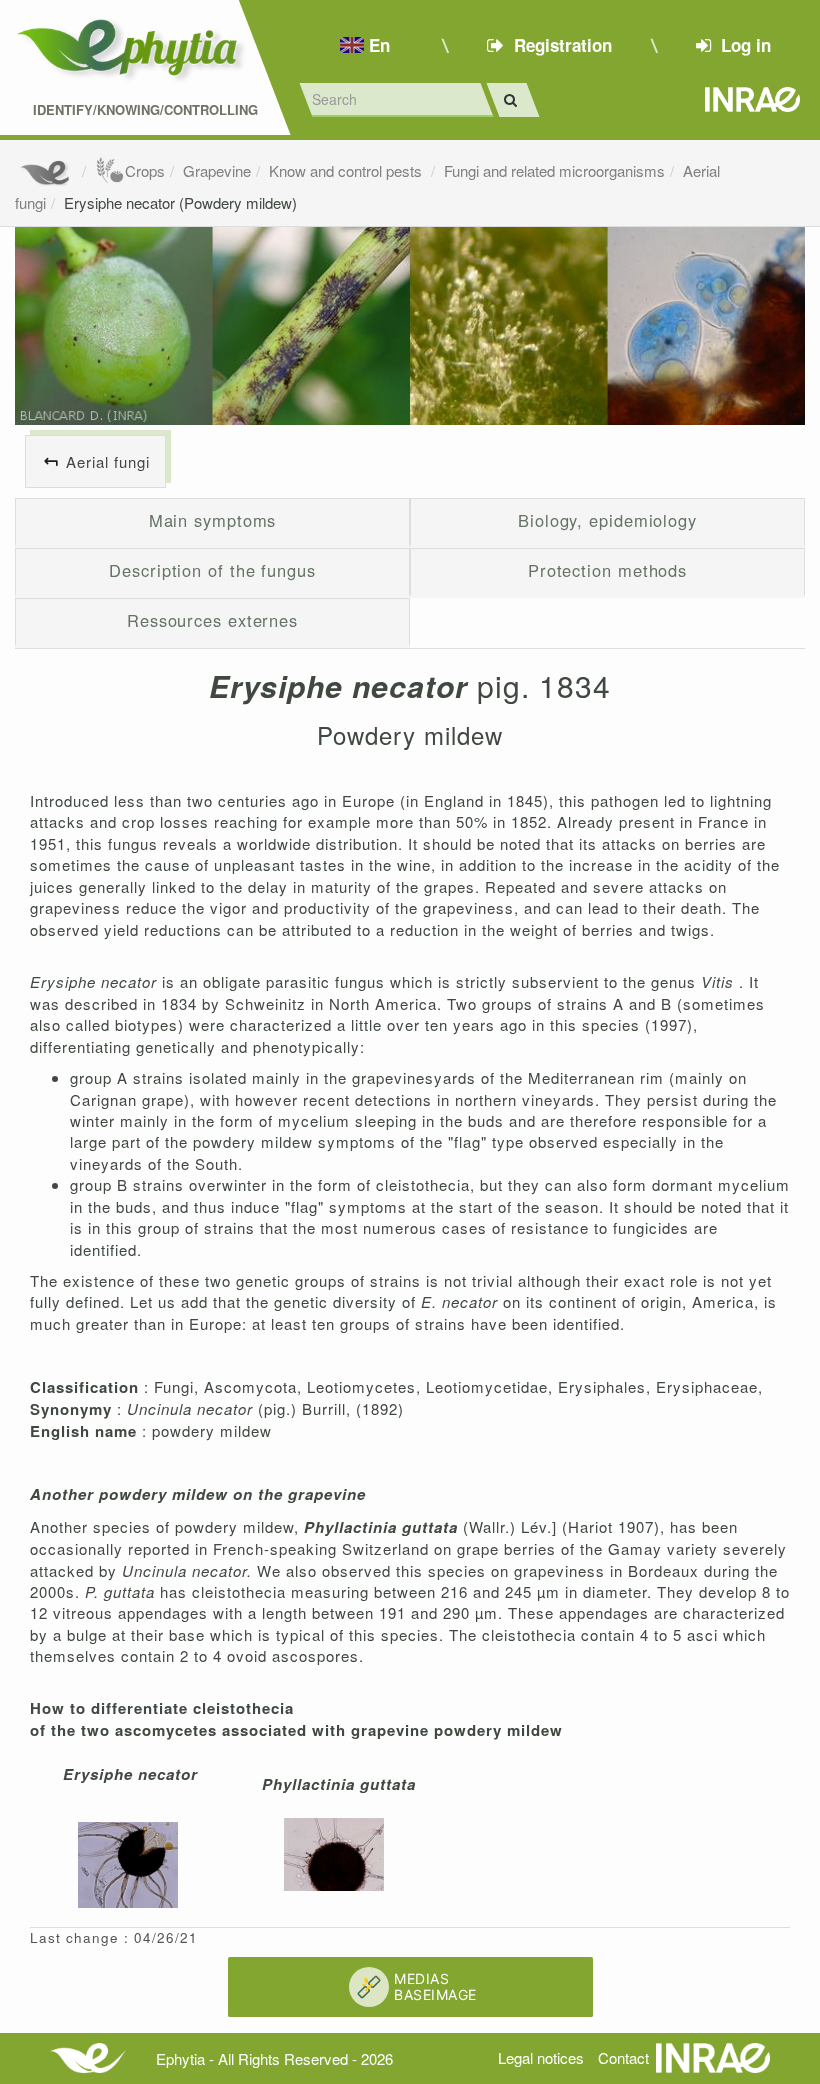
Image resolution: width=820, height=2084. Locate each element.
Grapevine (217, 170)
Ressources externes (212, 620)
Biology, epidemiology (607, 520)
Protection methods (607, 570)
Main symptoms (213, 520)
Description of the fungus (212, 570)
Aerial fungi (108, 461)
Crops (145, 170)
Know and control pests (347, 170)
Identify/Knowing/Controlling (145, 110)
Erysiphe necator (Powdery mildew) (180, 202)
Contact (623, 2057)
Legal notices (541, 2057)
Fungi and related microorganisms (554, 170)
